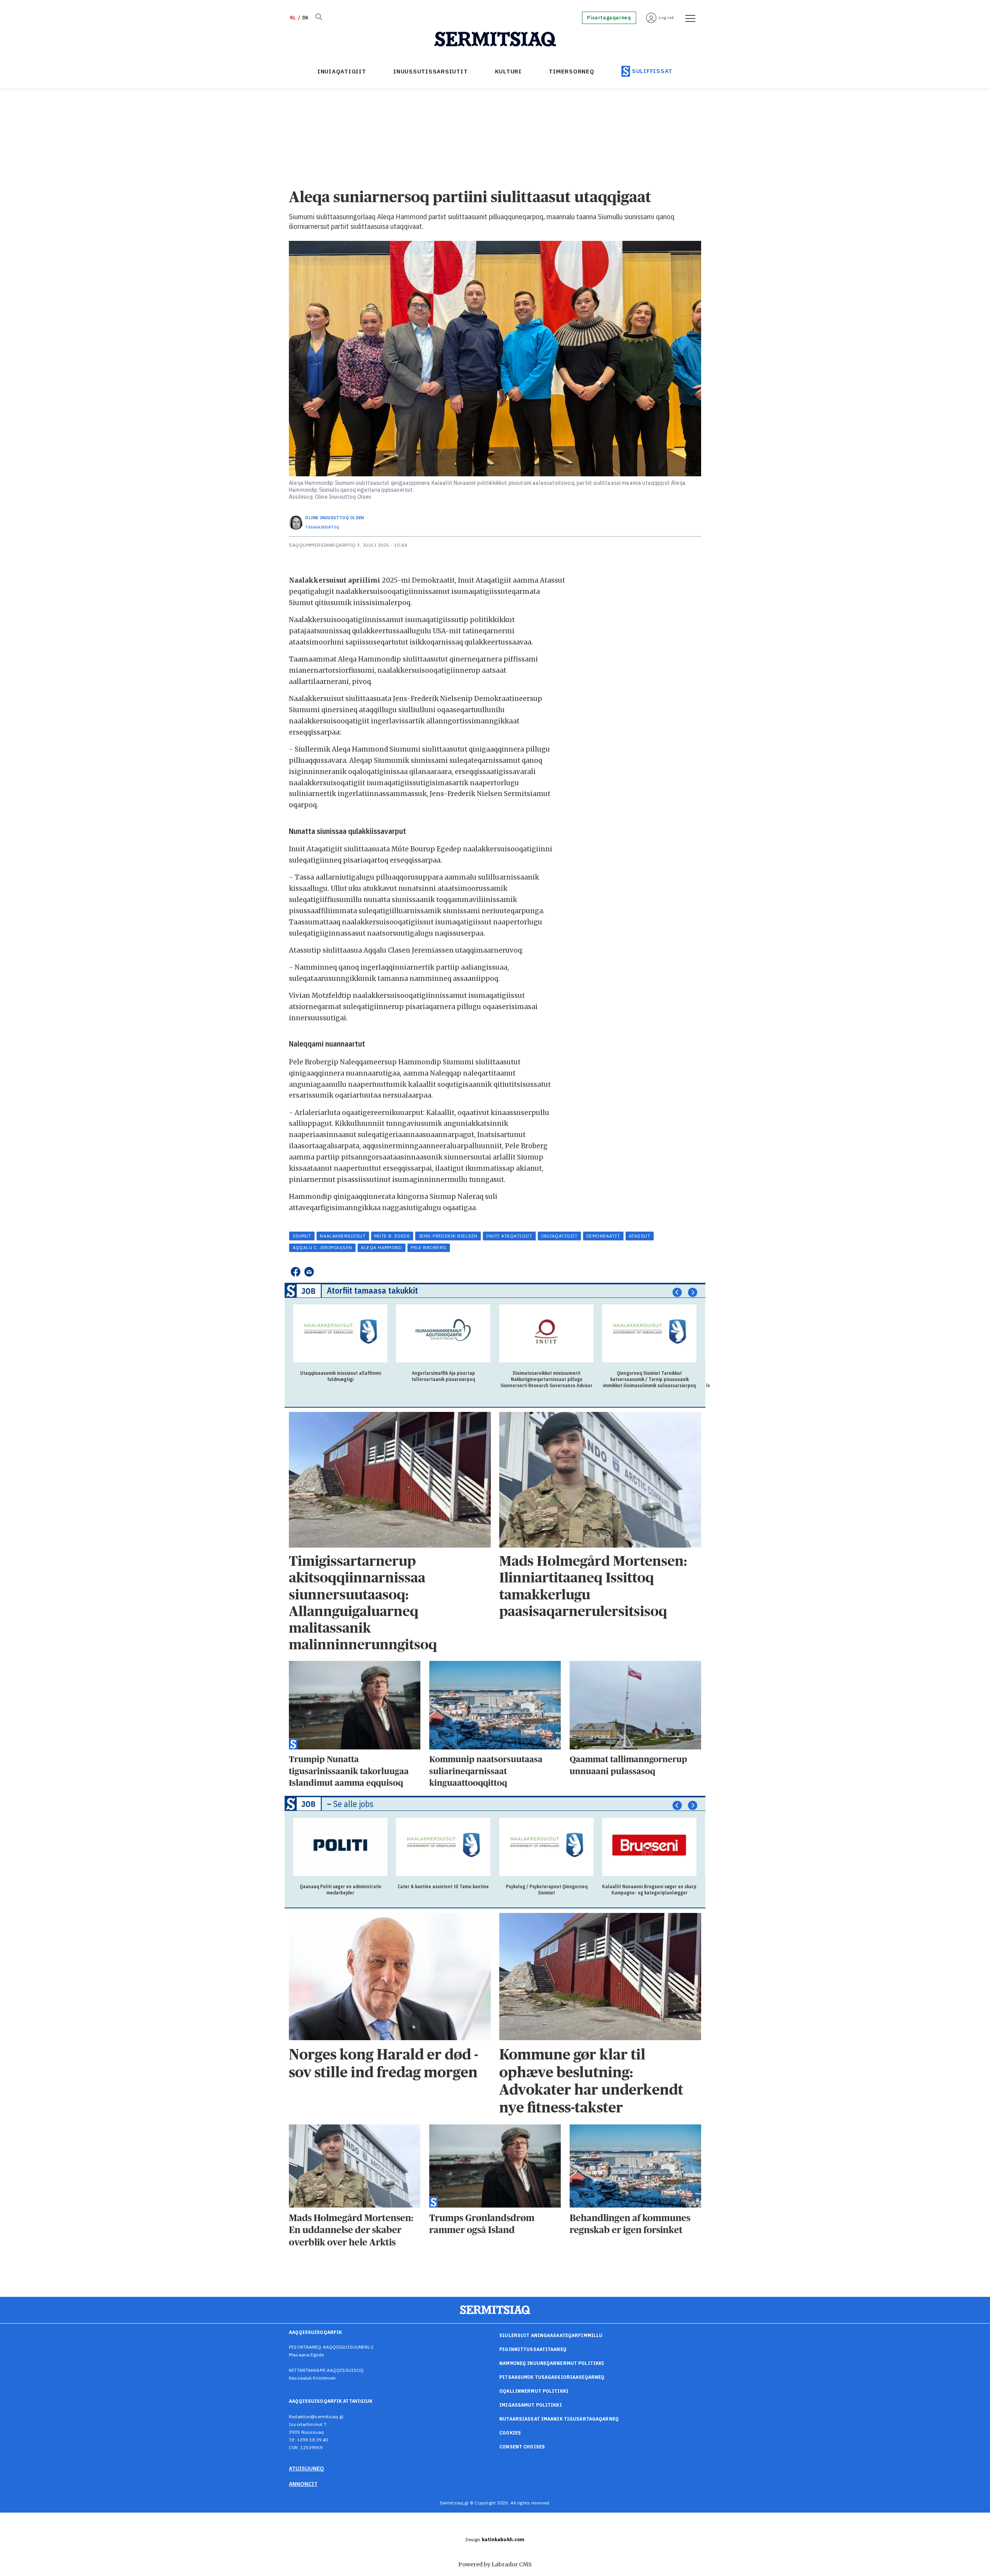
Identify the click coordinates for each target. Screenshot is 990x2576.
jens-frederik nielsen (448, 1236)
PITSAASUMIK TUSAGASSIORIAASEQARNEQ (552, 2377)
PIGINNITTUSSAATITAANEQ (533, 2349)
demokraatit (603, 1236)
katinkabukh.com (503, 2539)
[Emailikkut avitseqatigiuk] (309, 1272)
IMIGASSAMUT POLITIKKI (531, 2405)
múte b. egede (392, 1236)
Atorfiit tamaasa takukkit (372, 1290)
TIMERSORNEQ (571, 71)
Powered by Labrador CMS (495, 2564)
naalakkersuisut (343, 1236)
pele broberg (429, 1247)
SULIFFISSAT (652, 71)
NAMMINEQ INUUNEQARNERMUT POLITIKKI (552, 2363)
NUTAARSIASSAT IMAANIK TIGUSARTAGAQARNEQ (559, 2419)
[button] (677, 1292)
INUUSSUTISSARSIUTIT (430, 71)
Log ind (667, 18)
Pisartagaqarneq (609, 18)
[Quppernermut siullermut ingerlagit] (495, 39)
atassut (639, 1236)
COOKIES (510, 2433)
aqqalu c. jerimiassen (323, 1247)
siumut (302, 1236)
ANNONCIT (303, 2484)
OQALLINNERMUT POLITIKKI (534, 2391)
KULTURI (508, 71)
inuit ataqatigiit (509, 1236)
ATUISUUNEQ (306, 2469)
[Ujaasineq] (319, 18)
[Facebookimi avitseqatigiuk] (295, 1272)
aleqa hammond (381, 1247)
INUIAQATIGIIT (342, 71)
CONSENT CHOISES (522, 2447)
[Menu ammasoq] (688, 18)
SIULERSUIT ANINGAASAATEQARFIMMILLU (551, 2335)
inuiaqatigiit (559, 1236)
